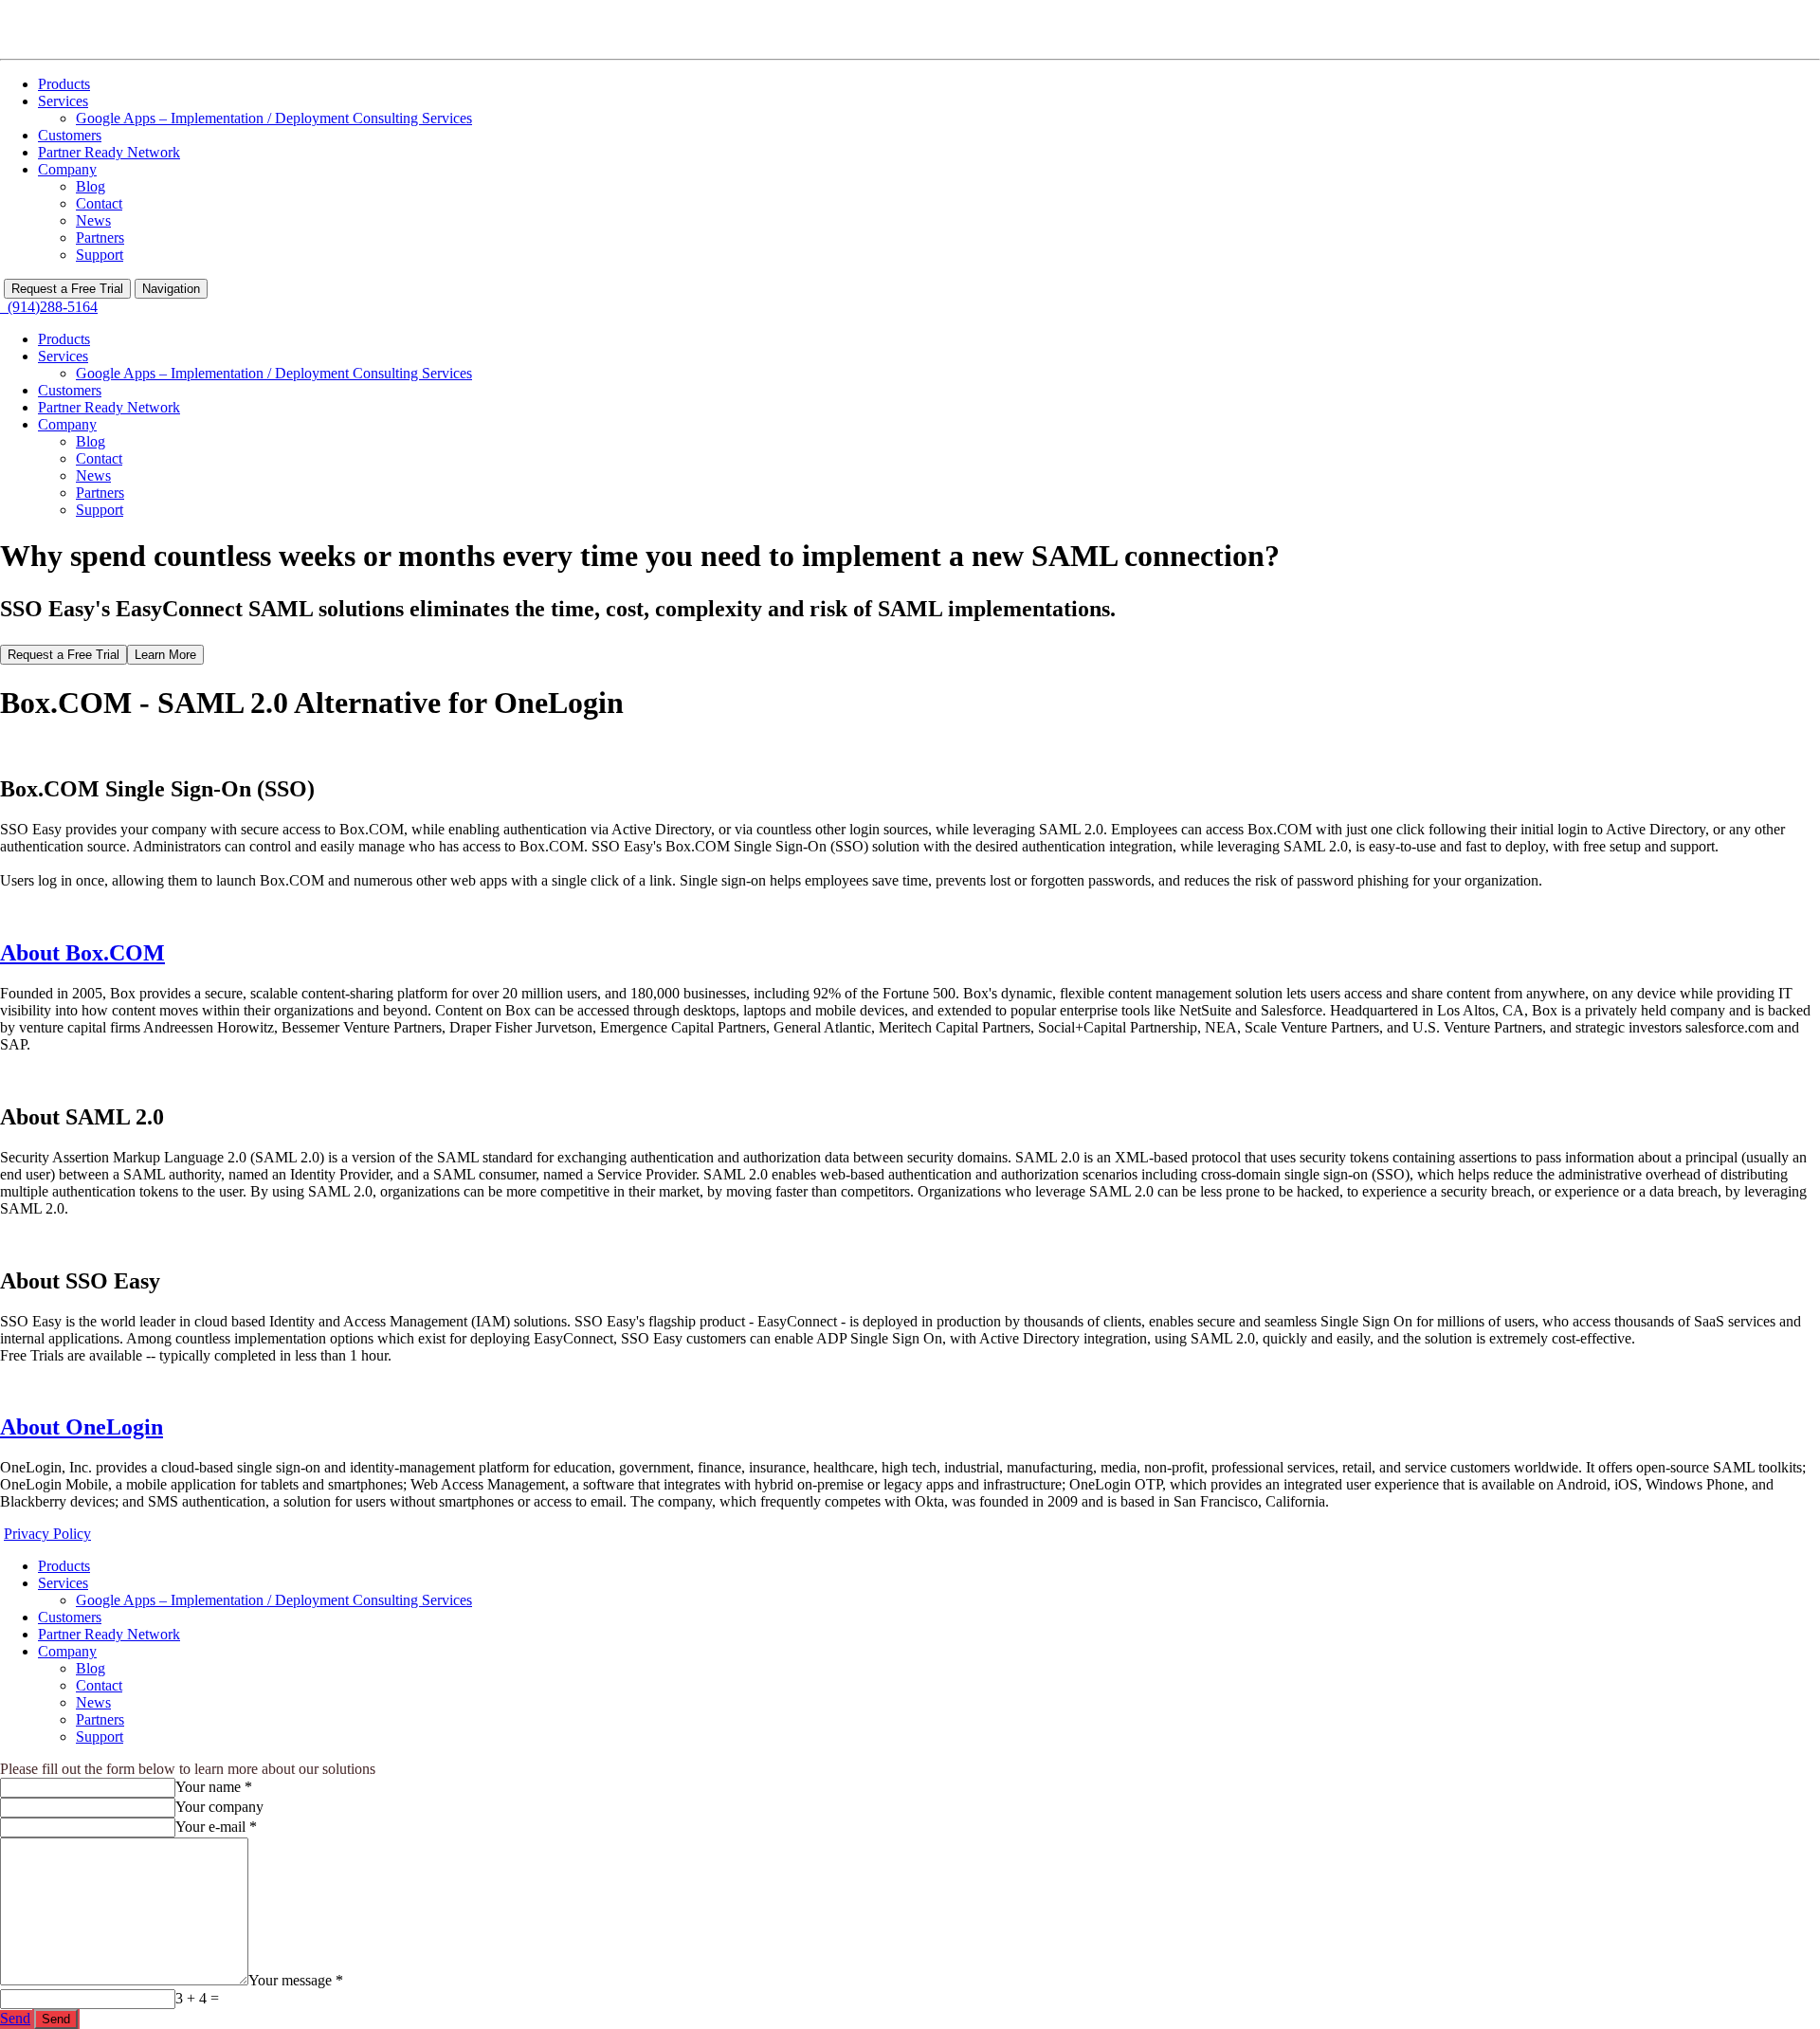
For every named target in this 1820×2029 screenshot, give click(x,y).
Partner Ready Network (109, 152)
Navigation (171, 289)
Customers (70, 135)
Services (63, 101)
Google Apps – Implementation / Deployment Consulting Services (274, 118)
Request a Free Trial (67, 289)
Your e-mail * (216, 1827)
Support (100, 255)
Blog (91, 186)
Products (64, 84)
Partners (100, 238)
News (93, 220)
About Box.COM (82, 953)
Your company (219, 1807)
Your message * (296, 1980)
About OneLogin (82, 1427)
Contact (99, 203)
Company (67, 169)
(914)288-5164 (49, 307)
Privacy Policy (47, 1534)
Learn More (165, 655)
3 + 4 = (197, 1998)
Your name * (214, 1787)
